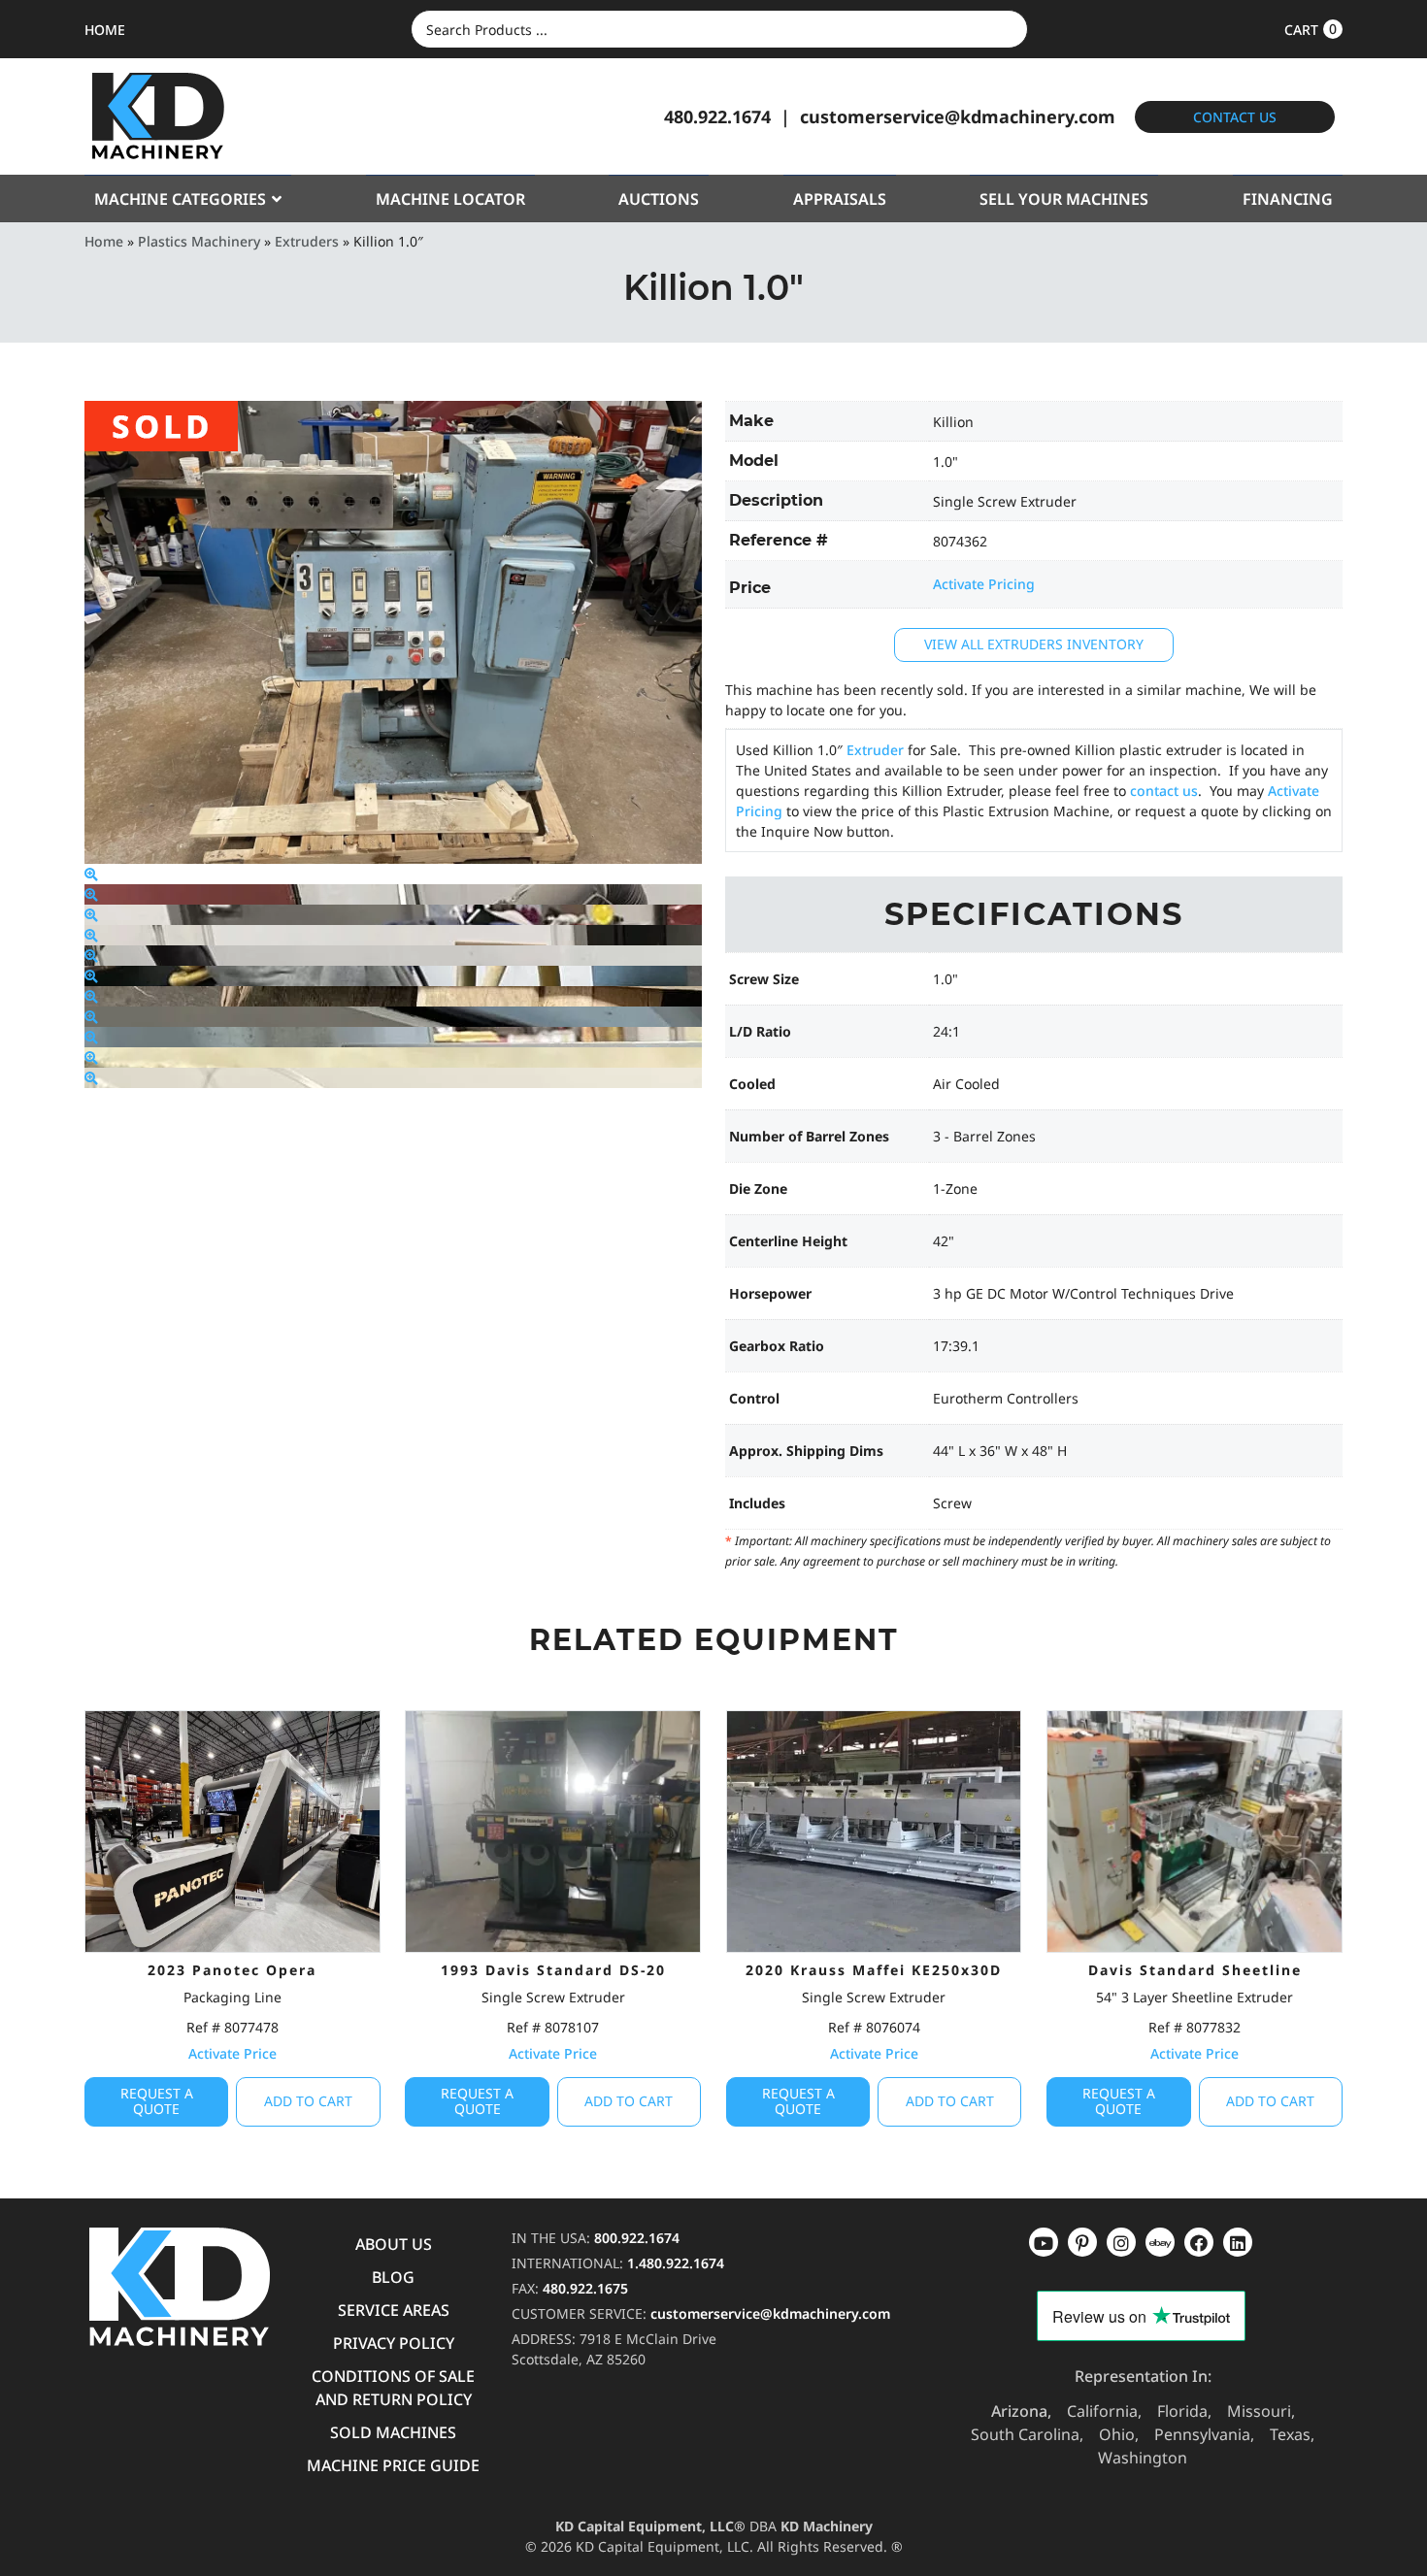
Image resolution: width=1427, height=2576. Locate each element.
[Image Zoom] (91, 874)
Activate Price (232, 2053)
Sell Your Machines (1064, 199)
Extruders (307, 241)
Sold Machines (393, 2432)
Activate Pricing (984, 584)
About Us (394, 2244)
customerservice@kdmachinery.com (958, 116)
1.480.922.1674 (676, 2263)
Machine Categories (180, 199)
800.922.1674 (637, 2238)
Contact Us (1235, 117)
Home (104, 241)
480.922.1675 (585, 2288)
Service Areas (394, 2310)
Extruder (875, 750)
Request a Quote (157, 2101)
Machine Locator (450, 199)
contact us (1164, 791)
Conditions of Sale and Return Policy (393, 2388)
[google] (1082, 2242)
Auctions (659, 199)
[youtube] (1044, 2242)
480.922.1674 (717, 116)
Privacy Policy (394, 2343)
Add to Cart (308, 2101)
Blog (393, 2277)
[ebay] (1199, 2242)
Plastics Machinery (199, 241)
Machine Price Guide (393, 2465)
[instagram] (1160, 2242)
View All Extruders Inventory (1034, 644)
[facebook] (1238, 2242)
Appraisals (840, 199)
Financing (1288, 199)
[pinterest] (1121, 2242)
